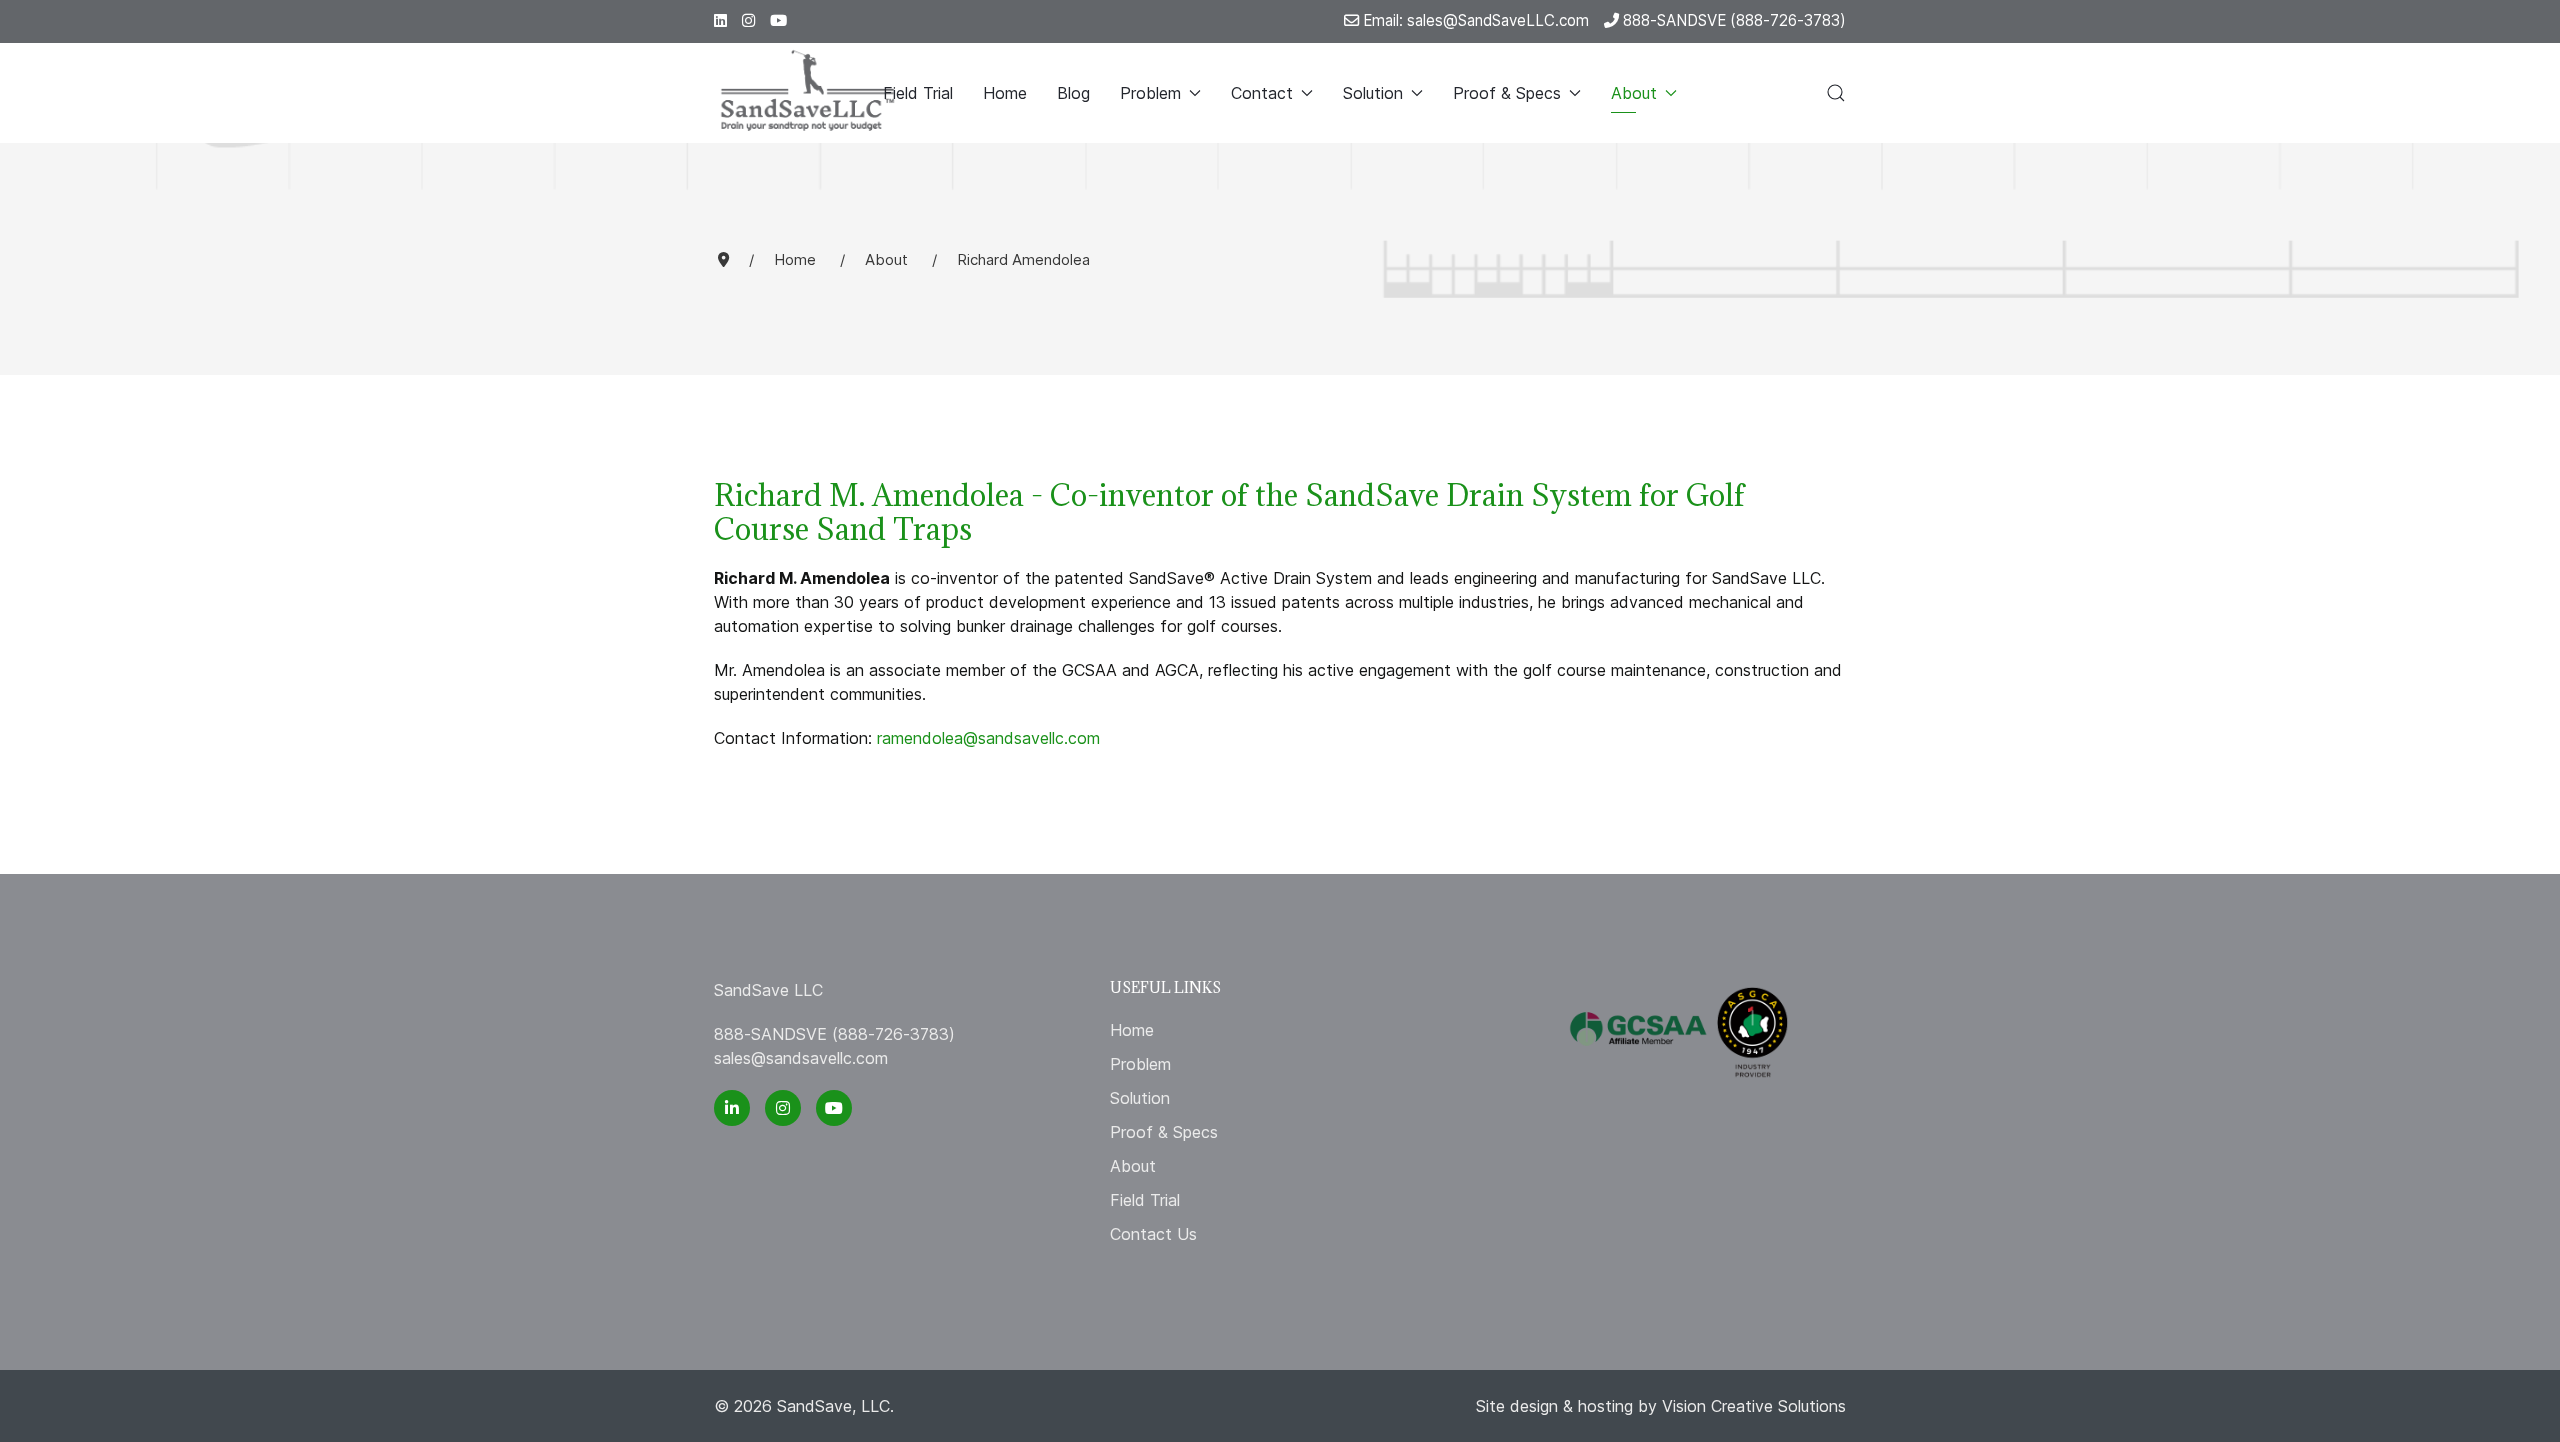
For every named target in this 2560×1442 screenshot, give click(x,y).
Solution (1140, 1098)
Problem (1140, 1064)
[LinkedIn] (720, 20)
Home (1005, 93)
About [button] (1634, 93)
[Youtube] (778, 20)
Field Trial (918, 93)
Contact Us (1153, 1234)
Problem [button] (1150, 93)
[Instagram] (748, 20)
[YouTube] (834, 1108)
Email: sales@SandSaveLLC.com (1474, 20)
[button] (1836, 93)
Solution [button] (1373, 93)
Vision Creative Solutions (1754, 1406)
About (1133, 1166)
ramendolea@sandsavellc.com (988, 738)
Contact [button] (1262, 93)
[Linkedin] (732, 1108)
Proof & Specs (1164, 1132)
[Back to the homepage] (808, 93)
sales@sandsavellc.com (801, 1058)
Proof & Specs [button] (1507, 93)
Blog (1073, 93)
